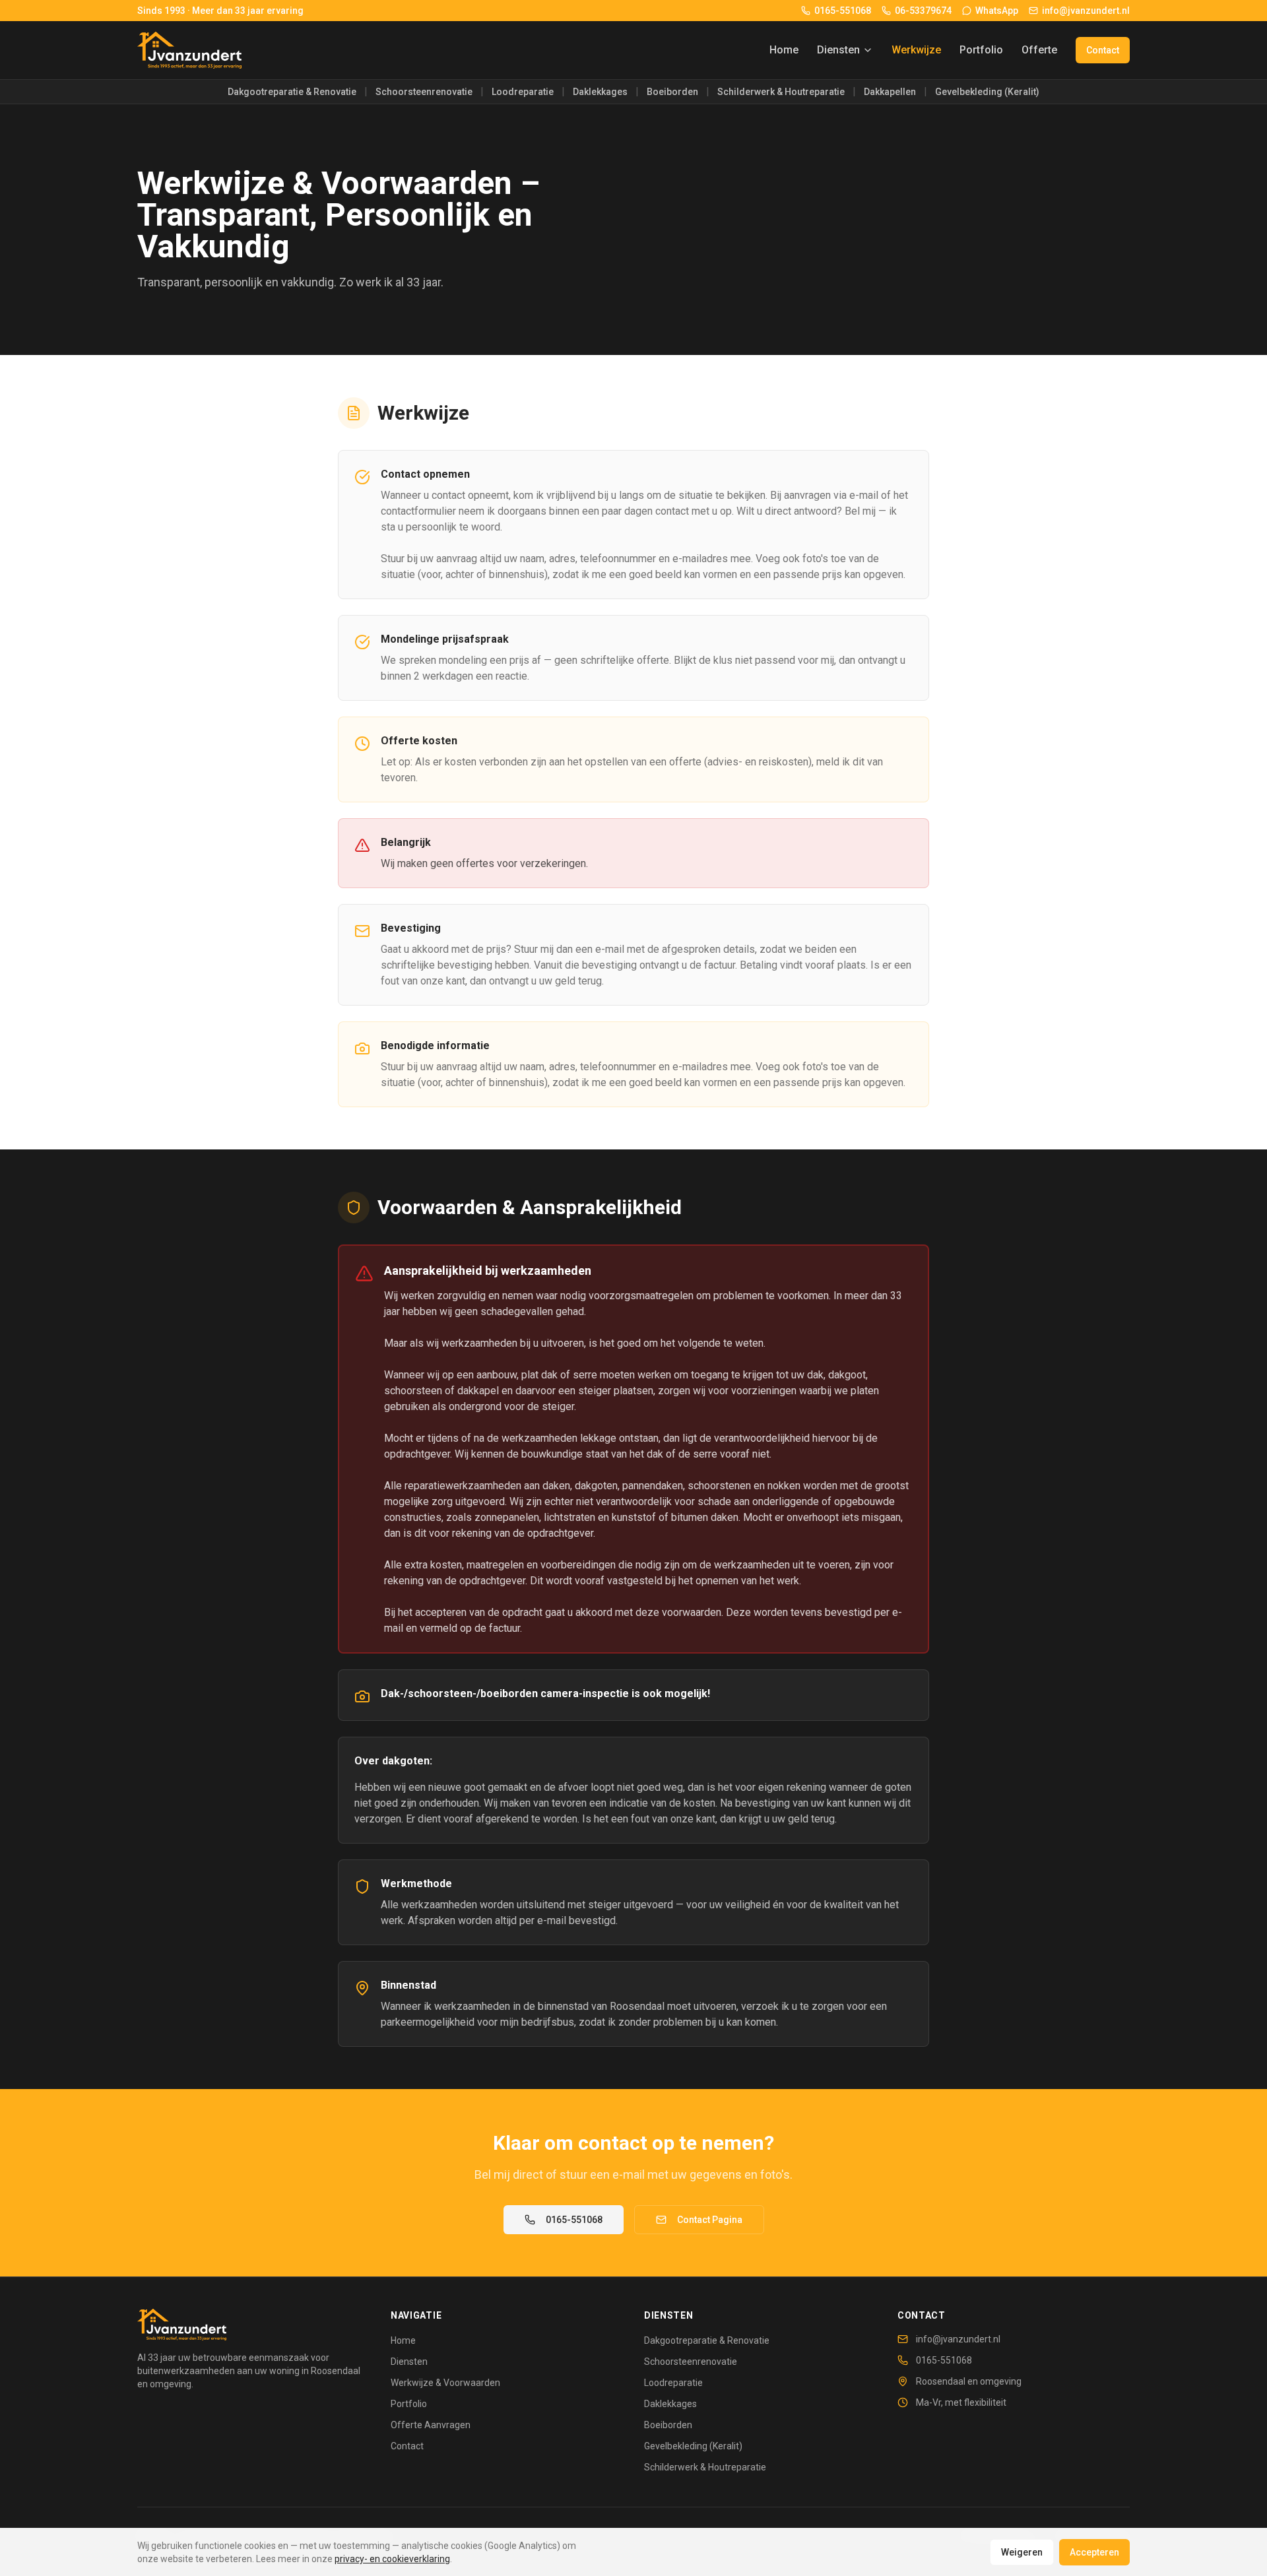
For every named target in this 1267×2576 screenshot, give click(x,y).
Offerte (1039, 50)
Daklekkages (600, 92)
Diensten (838, 50)
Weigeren (1022, 2552)
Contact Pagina (710, 2220)
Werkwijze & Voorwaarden (445, 2383)
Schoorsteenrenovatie (424, 92)
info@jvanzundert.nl (958, 2339)
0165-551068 (574, 2220)
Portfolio (981, 50)
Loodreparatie (523, 92)
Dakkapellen (890, 92)
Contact (1103, 50)
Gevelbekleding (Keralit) (987, 92)
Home (784, 50)
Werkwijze (916, 50)
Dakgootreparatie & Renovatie (292, 92)
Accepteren (1094, 2552)
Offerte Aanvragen (431, 2425)
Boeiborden (672, 92)
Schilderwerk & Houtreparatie (781, 92)
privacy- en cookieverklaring (392, 2559)
